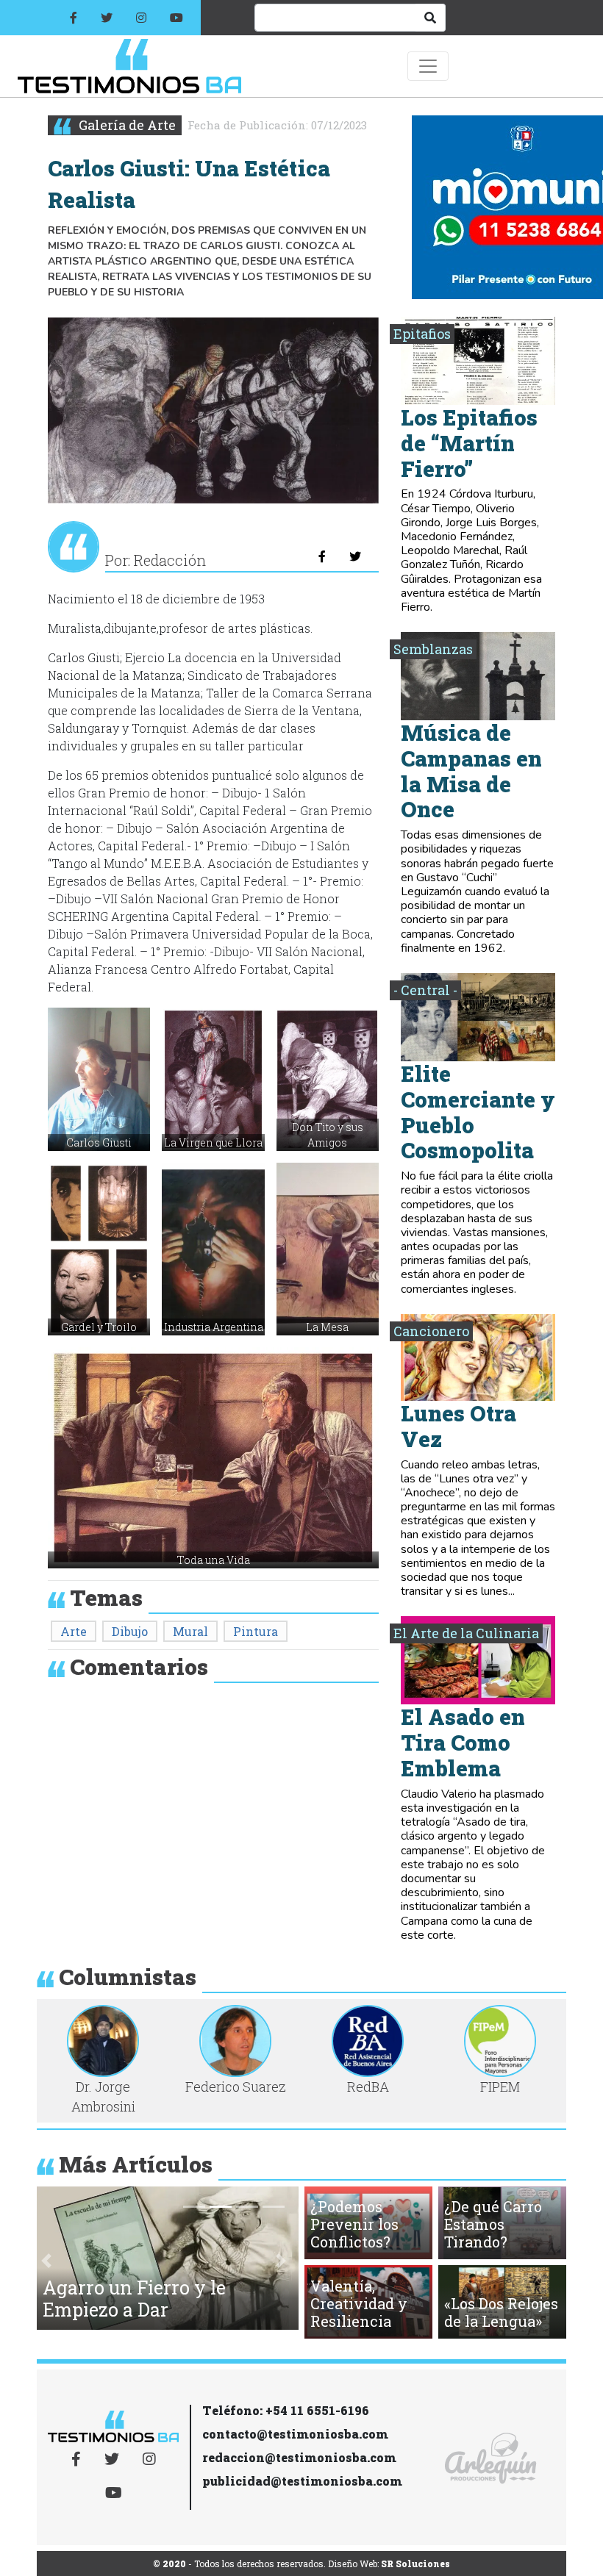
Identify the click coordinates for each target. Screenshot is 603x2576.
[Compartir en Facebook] (322, 556)
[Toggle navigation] (428, 66)
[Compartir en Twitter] (355, 556)
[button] (99, 1079)
